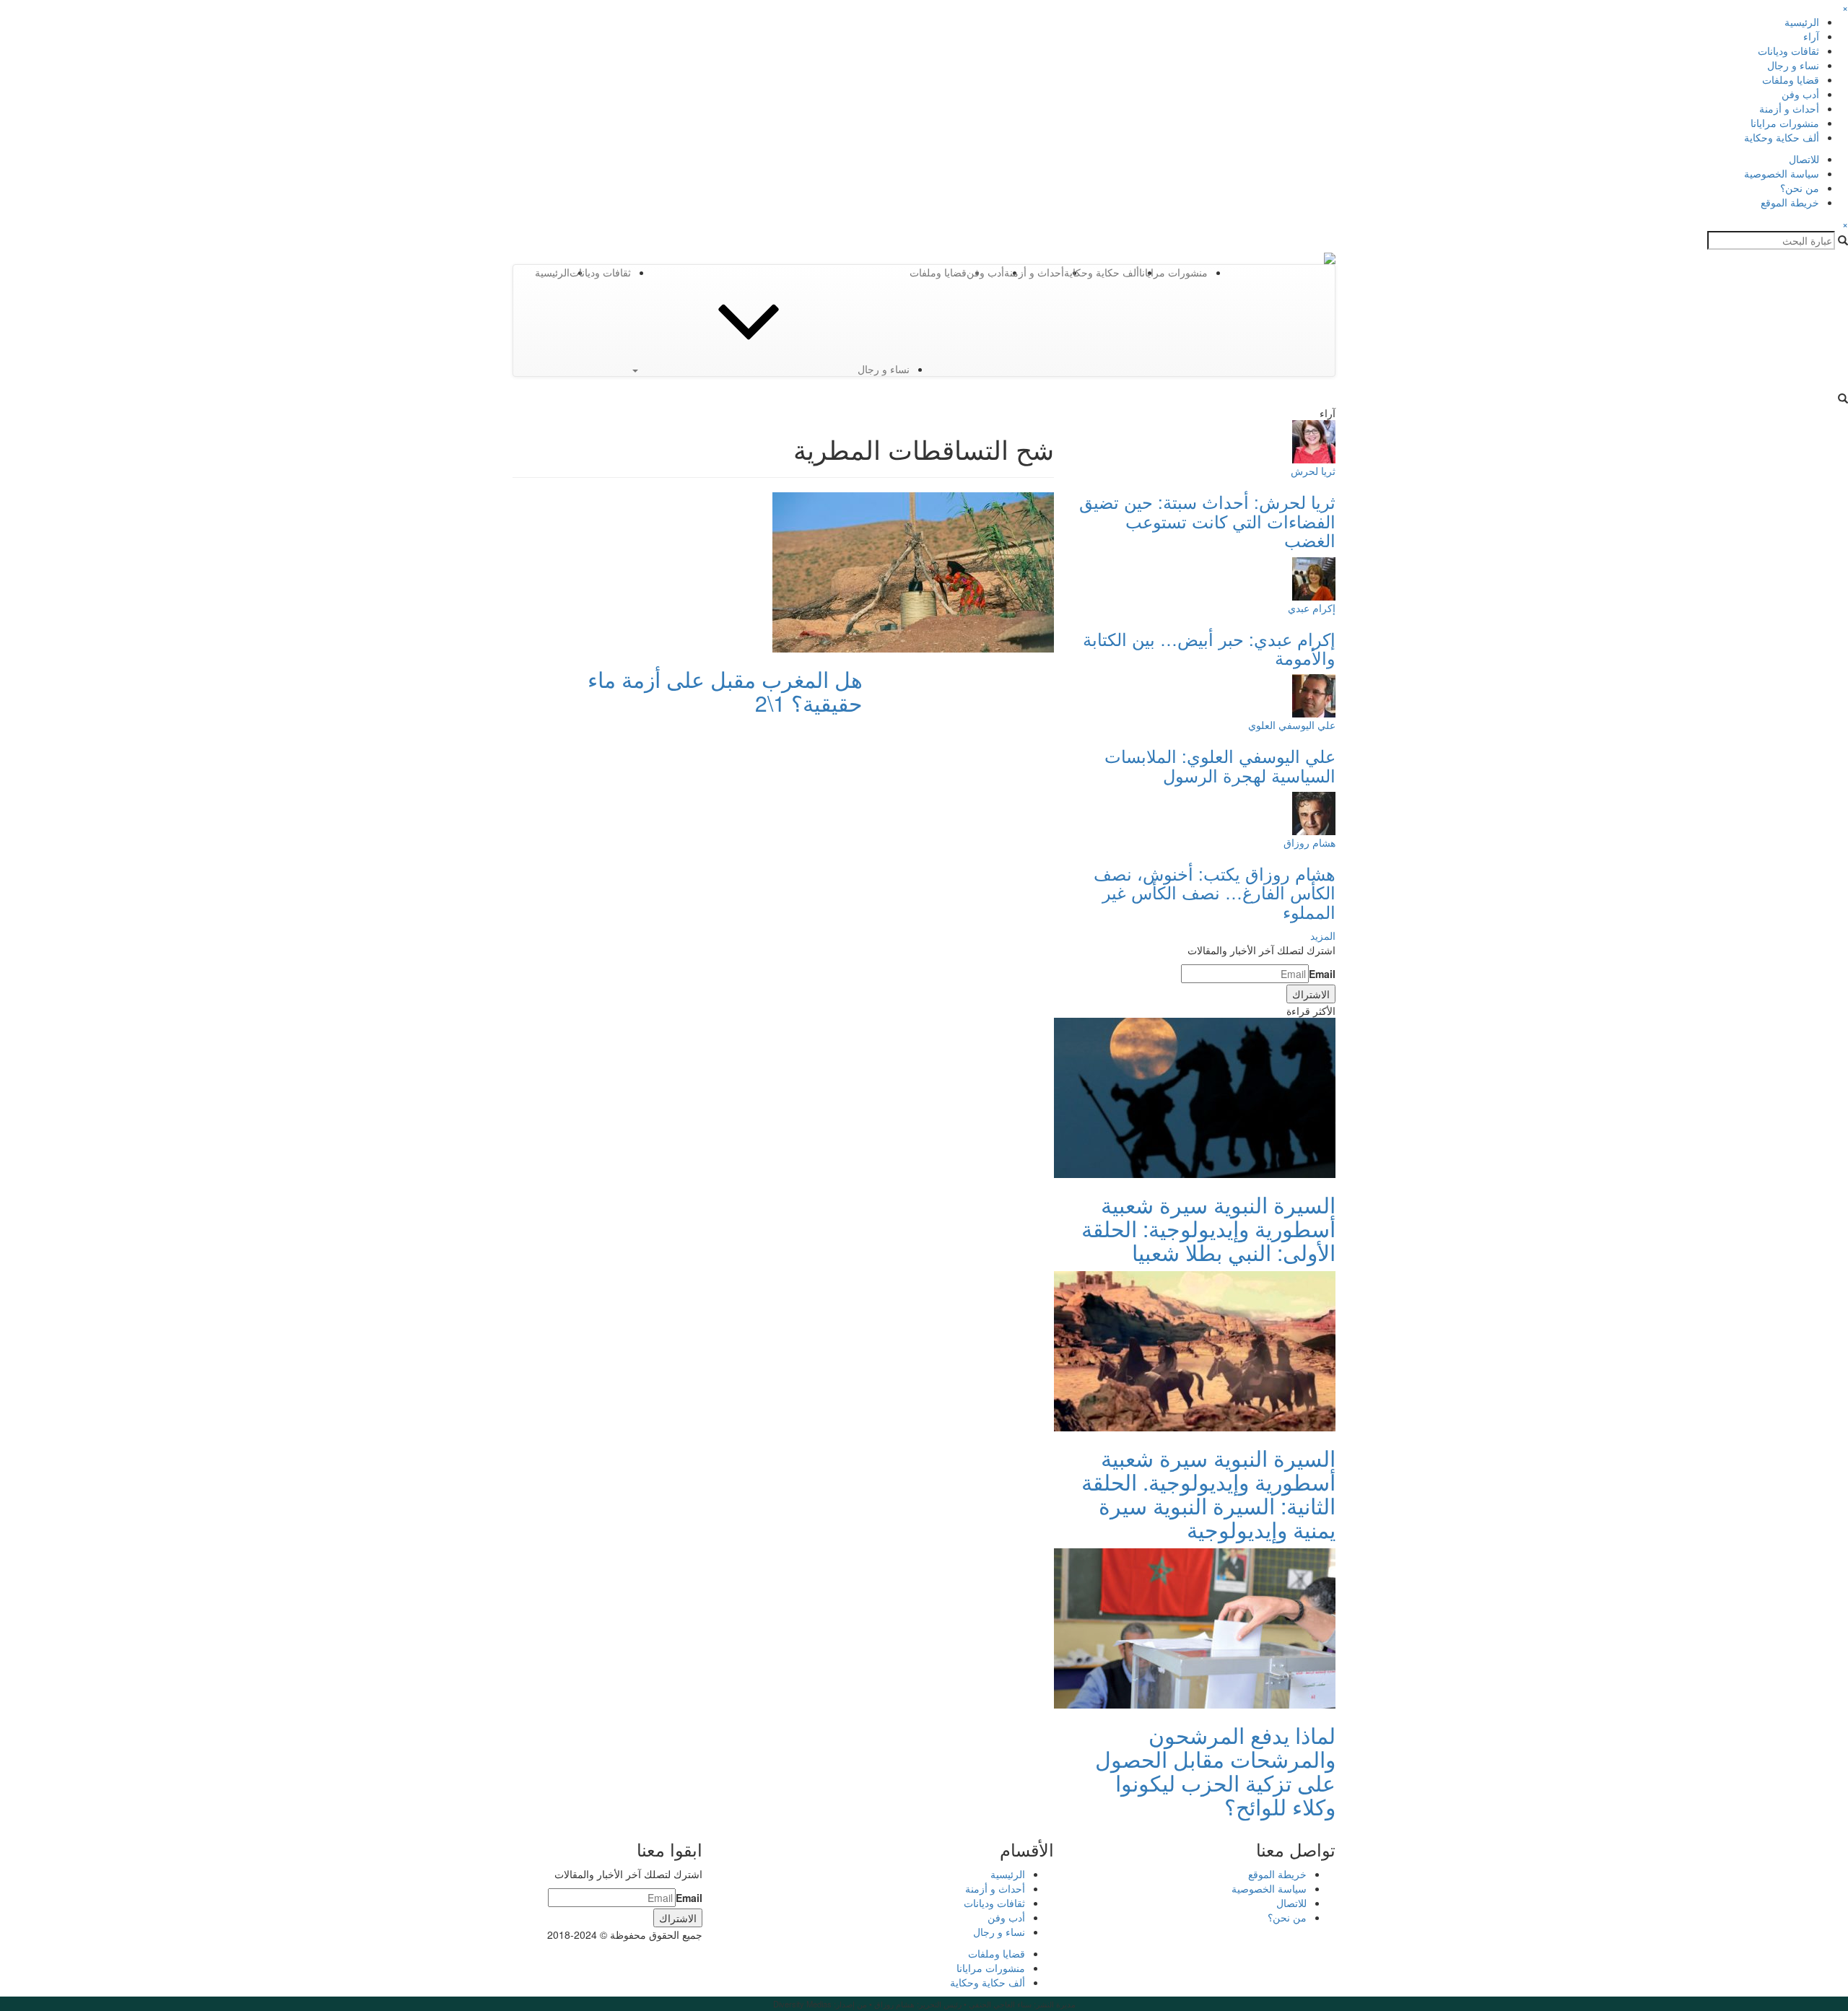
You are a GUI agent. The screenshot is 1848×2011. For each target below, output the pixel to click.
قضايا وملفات (1791, 79)
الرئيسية (1802, 22)
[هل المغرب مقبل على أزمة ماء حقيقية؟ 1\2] (913, 571)
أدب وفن (1800, 94)
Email (1322, 974)
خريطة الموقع (1790, 202)
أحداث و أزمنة (1789, 108)
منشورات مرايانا (1785, 123)
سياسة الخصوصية (1782, 173)
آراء (1811, 36)
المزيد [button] (1323, 935)
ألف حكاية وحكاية (1782, 137)
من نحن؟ (1800, 188)
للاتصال (1804, 159)
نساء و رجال (1793, 65)
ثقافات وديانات (1788, 51)
